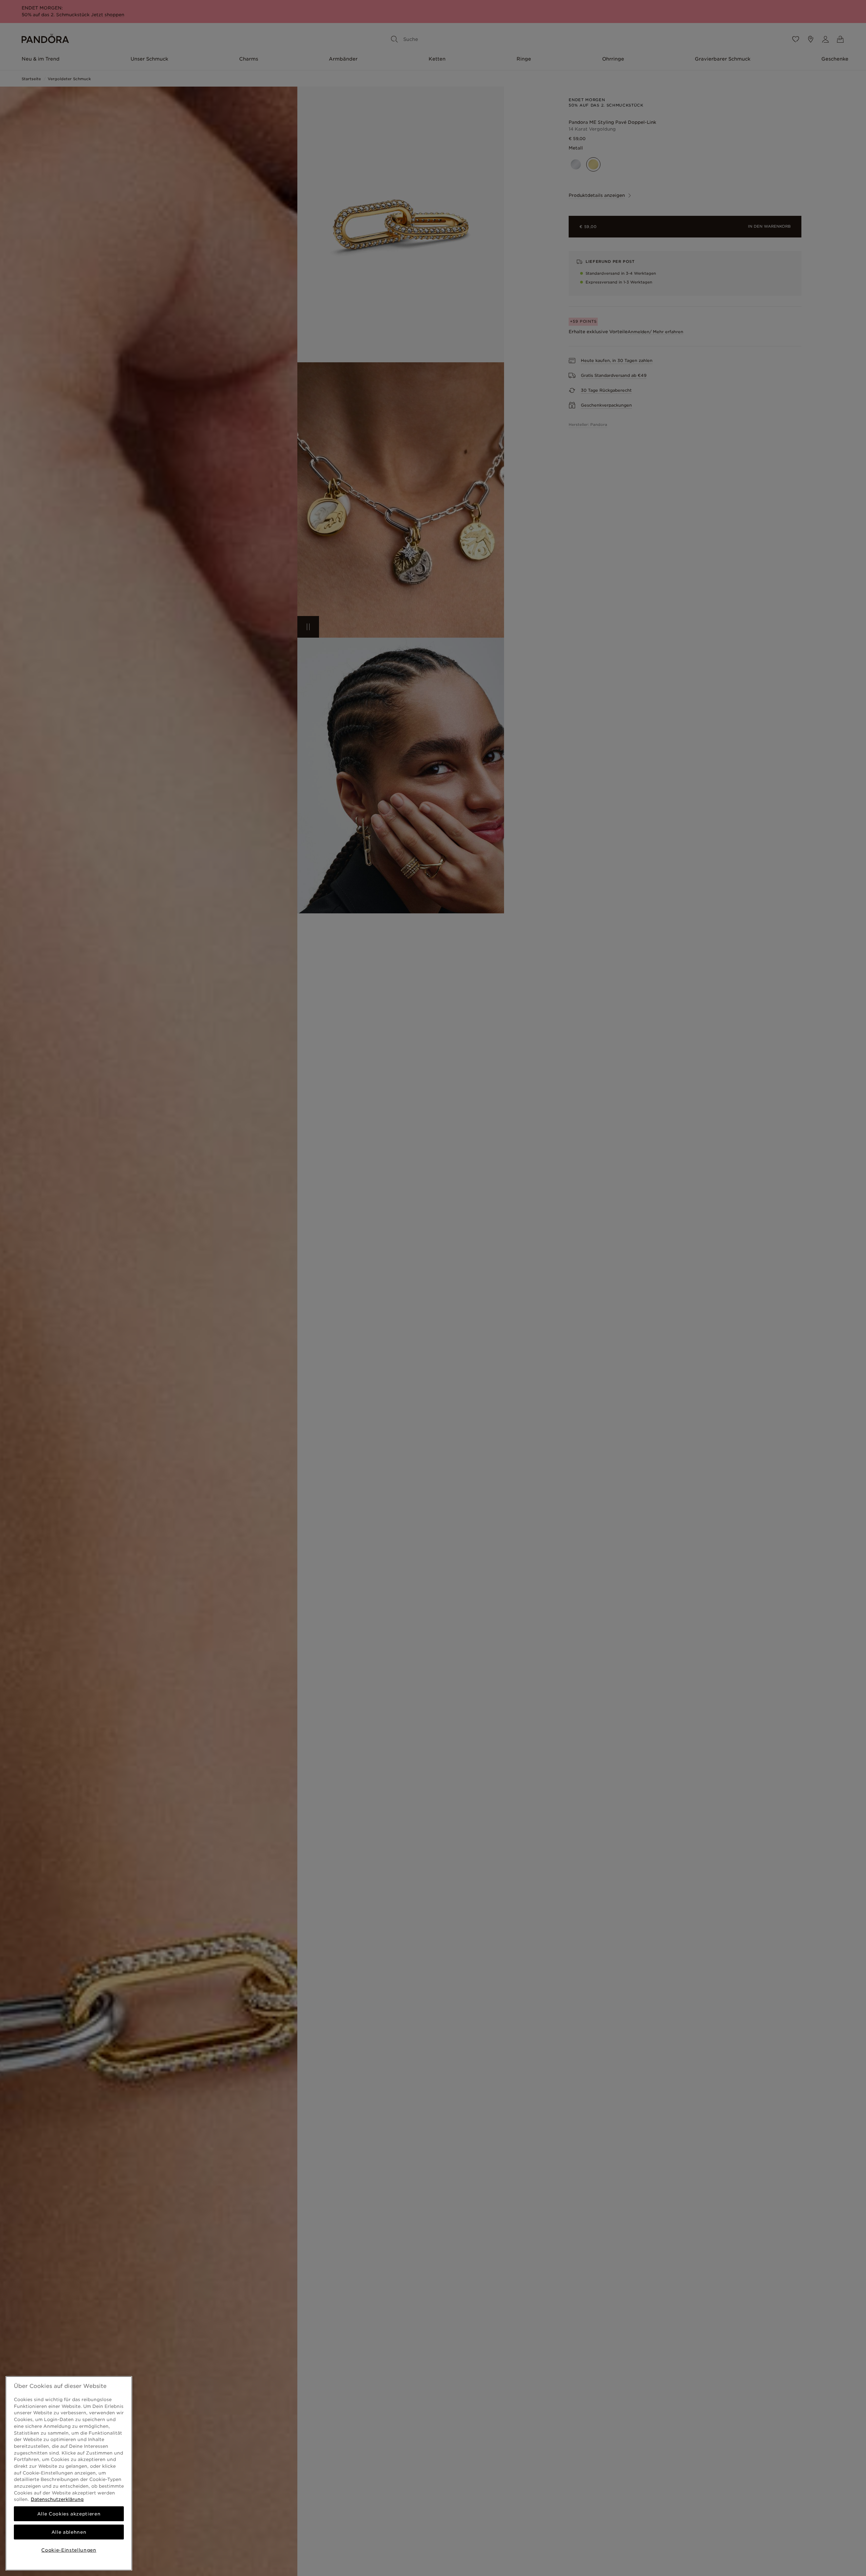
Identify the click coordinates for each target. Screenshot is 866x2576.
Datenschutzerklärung (57, 2499)
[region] (69, 2473)
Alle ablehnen (69, 2532)
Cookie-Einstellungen (69, 2550)
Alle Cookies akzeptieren (69, 2514)
